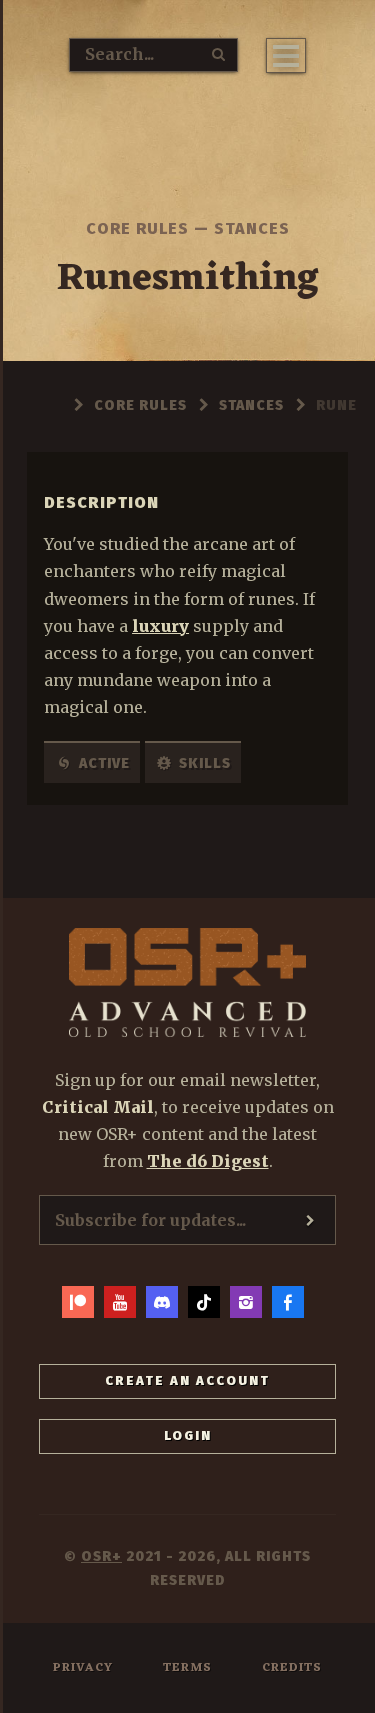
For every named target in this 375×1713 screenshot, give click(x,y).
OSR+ (101, 1556)
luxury (160, 626)
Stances (252, 228)
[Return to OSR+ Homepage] (188, 139)
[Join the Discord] (162, 1302)
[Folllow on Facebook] (288, 1302)
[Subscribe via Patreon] (78, 1302)
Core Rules (137, 228)
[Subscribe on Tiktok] (204, 1302)
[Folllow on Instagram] (246, 1302)
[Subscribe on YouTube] (120, 1302)
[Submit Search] (219, 54)
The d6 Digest (208, 1161)
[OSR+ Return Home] (188, 982)
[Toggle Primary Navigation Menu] (286, 55)
